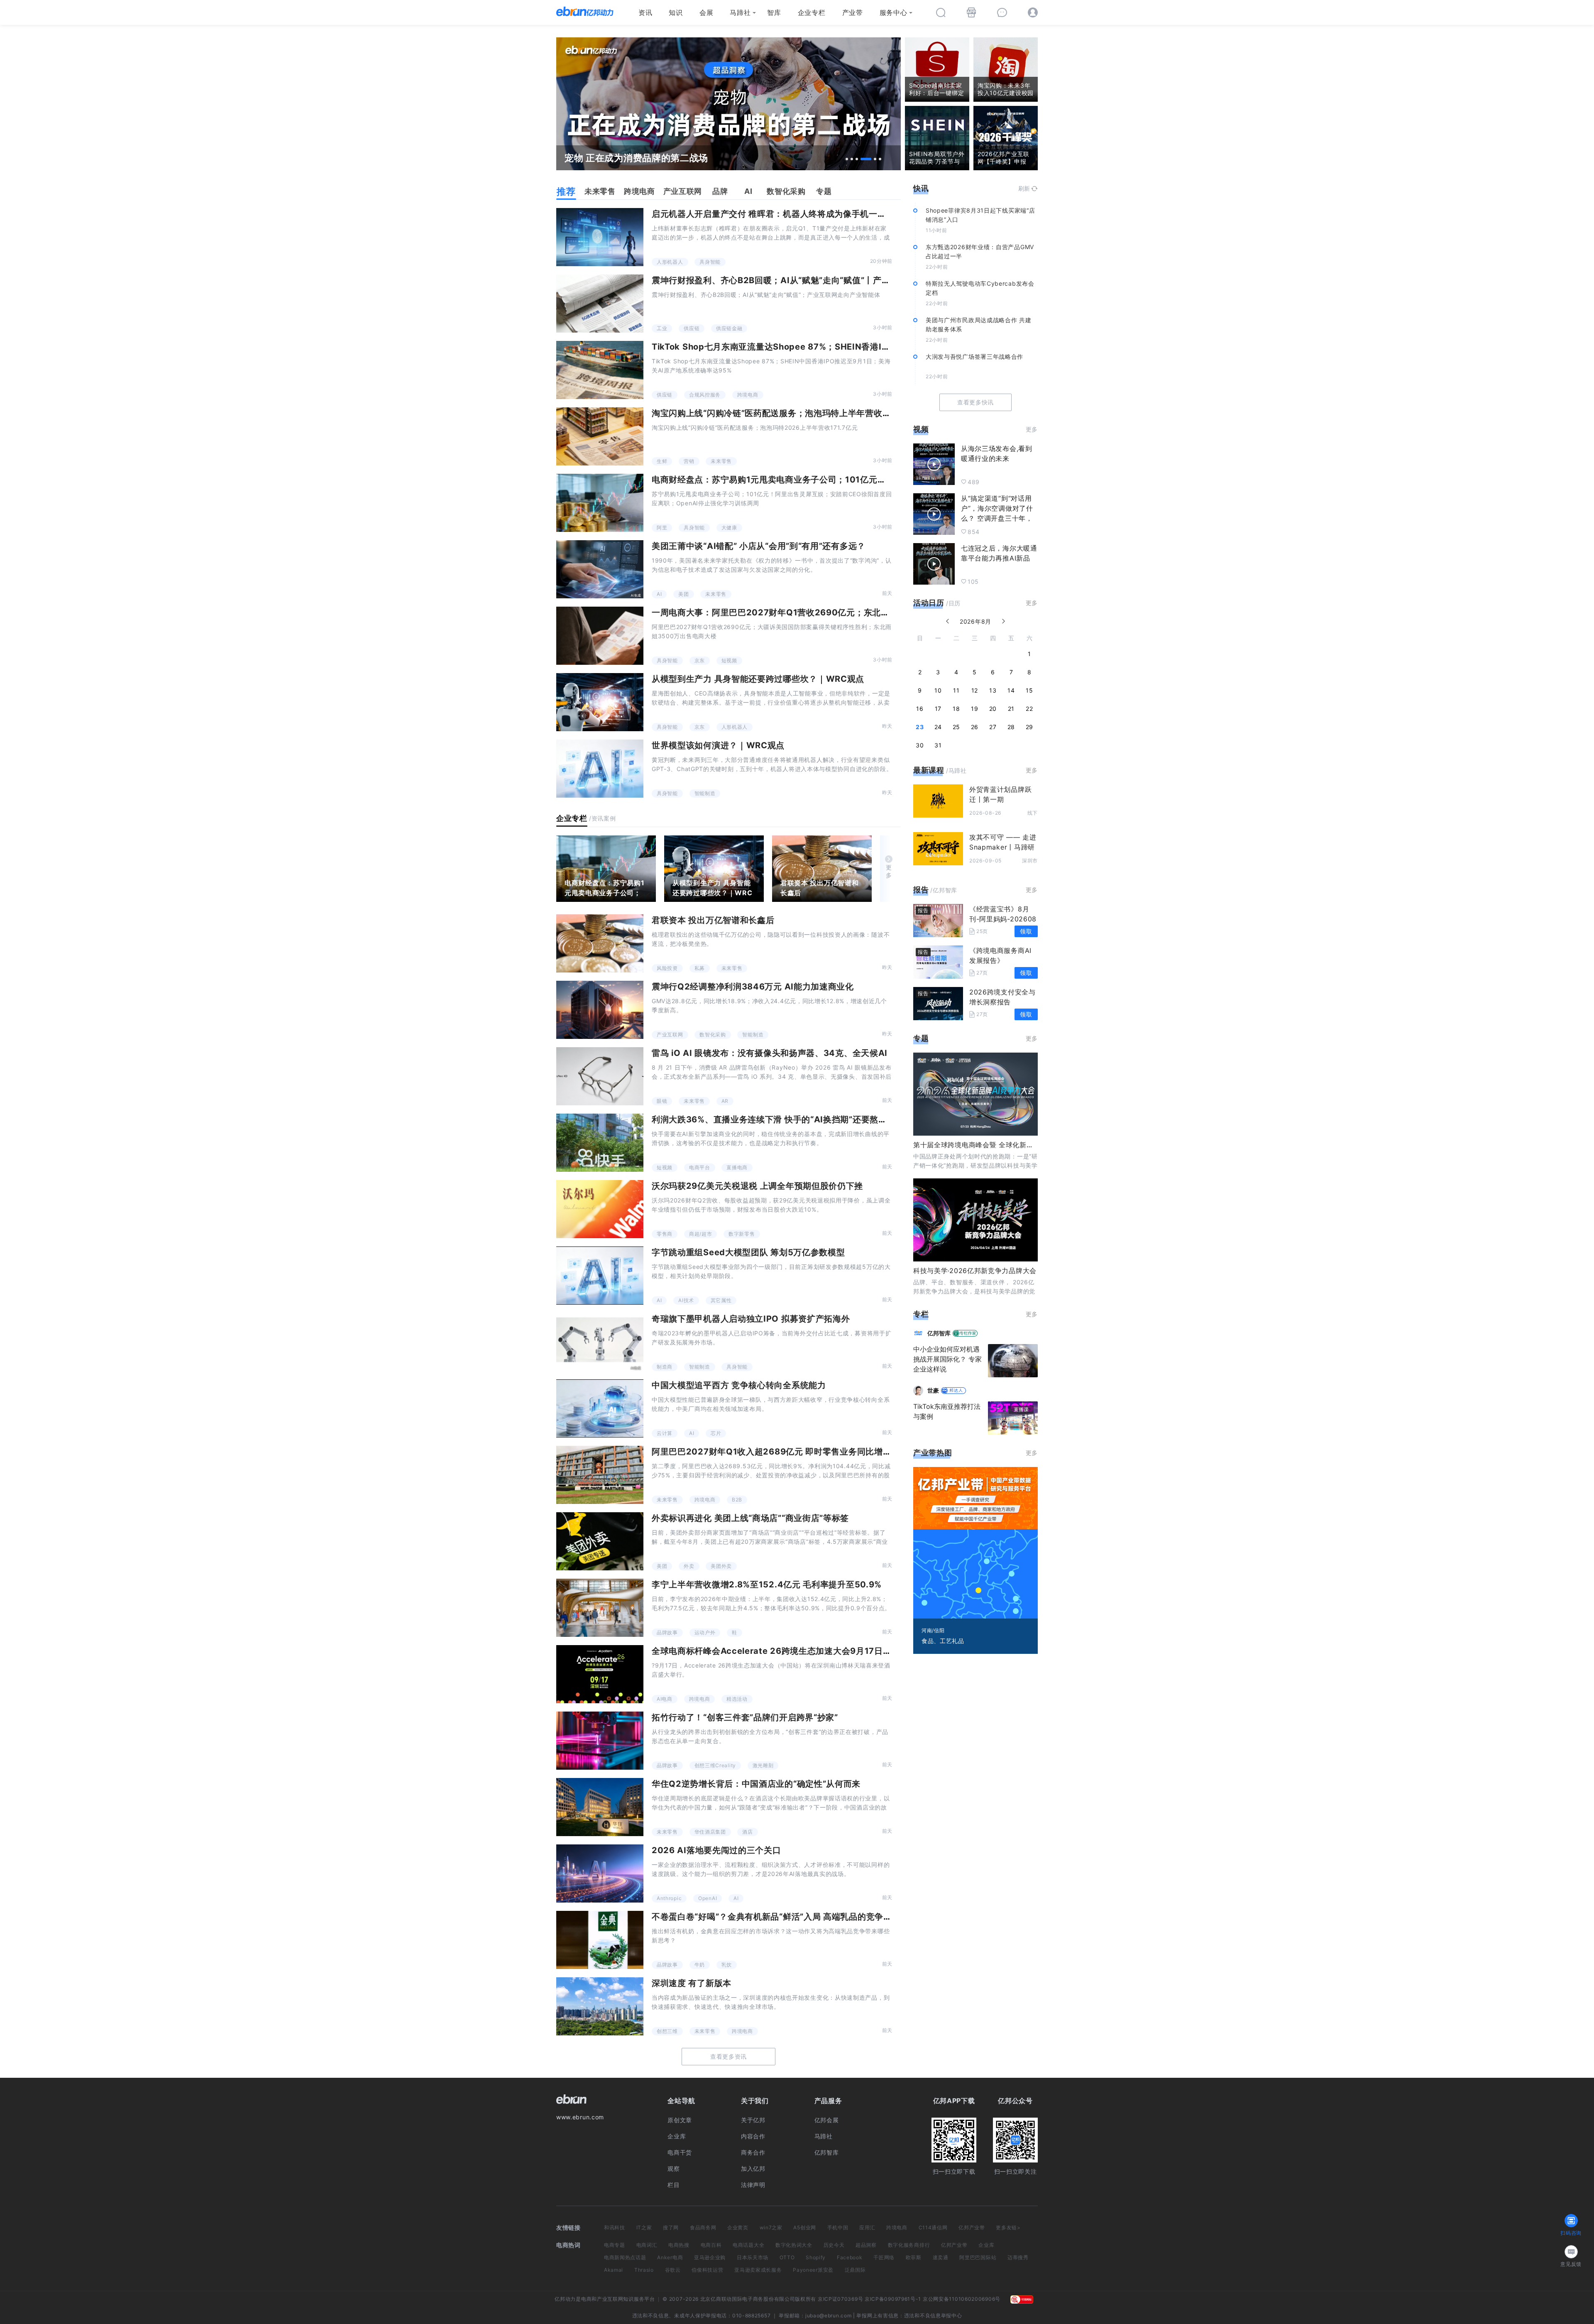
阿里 (662, 528)
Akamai (614, 2270)
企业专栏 (812, 12)
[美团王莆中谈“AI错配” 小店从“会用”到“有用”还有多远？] (600, 569)
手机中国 (838, 2227)
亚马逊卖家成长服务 (758, 2270)
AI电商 (665, 1699)
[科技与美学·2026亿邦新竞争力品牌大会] (975, 1220)
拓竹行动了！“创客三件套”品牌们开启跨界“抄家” (745, 1717)
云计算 (665, 1433)
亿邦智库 (827, 2152)
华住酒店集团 (710, 1832)
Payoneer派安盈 (813, 2270)
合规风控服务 (705, 395)
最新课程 (929, 770)
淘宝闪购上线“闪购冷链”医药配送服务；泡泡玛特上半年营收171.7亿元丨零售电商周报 (816, 413)
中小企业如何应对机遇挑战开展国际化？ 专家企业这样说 (947, 1359)
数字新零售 (742, 1234)
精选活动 (737, 1699)
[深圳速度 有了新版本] (600, 2006)
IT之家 (644, 2227)
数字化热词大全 (794, 2245)
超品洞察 (866, 2245)
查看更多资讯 (729, 2056)
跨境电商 (748, 395)
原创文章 (680, 2120)
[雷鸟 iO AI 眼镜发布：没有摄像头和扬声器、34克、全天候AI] (600, 1076)
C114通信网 (933, 2227)
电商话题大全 (748, 2245)
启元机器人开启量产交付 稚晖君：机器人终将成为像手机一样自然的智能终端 (799, 214)
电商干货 (680, 2152)
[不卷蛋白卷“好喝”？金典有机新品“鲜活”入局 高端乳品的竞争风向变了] (600, 1940)
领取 (1026, 931)
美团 (683, 594)
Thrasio (644, 2270)
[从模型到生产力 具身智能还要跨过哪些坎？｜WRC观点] (600, 702)
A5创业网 (805, 2227)
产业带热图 (933, 1453)
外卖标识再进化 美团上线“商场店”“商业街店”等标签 (750, 1518)
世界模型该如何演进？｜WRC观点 (718, 745)
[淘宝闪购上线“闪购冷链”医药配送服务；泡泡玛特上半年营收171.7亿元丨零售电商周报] (600, 436)
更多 (889, 871)
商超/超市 (701, 1234)
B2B (737, 1500)
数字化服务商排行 (909, 2245)
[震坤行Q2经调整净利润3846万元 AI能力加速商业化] (600, 1010)
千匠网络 (884, 2257)
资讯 (645, 12)
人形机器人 (670, 262)
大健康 (729, 528)
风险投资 (667, 968)
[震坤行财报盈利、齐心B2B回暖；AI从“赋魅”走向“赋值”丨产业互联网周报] (600, 304)
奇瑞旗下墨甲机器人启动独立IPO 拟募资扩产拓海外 (751, 1319)
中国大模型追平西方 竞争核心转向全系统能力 (739, 1385)
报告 (921, 890)
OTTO (787, 2257)
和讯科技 (615, 2227)
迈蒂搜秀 (1018, 2257)
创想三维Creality (715, 1765)
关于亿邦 (753, 2120)
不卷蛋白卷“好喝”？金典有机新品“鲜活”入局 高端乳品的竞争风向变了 (785, 1917)
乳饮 (727, 1965)
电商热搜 (679, 2245)
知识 (676, 12)
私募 (700, 968)
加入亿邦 (753, 2168)
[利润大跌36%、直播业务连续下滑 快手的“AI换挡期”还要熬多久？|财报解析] (600, 1143)
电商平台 (700, 1167)
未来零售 (721, 461)
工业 (662, 328)
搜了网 (671, 2227)
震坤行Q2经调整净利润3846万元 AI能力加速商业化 (753, 987)
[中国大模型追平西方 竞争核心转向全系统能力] (600, 1408)
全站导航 (681, 2101)
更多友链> (1008, 2227)
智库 (774, 12)
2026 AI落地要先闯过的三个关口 (716, 1850)
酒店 (747, 1832)
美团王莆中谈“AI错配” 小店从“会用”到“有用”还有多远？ (759, 546)
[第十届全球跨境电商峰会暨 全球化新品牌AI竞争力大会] (975, 1094)
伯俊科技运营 (707, 2270)
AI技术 (686, 1300)
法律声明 (753, 2185)
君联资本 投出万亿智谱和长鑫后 (819, 888)
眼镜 (662, 1101)
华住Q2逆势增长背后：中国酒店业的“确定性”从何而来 (756, 1784)
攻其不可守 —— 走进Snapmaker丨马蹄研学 (1003, 847)
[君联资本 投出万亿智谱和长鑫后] (822, 869)
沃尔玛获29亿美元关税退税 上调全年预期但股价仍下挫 (757, 1186)
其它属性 (721, 1300)
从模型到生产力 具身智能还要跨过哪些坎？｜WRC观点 (758, 679)
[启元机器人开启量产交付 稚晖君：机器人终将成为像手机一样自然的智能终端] (600, 237)
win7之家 (771, 2227)
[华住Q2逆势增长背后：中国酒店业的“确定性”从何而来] (600, 1807)
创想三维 (667, 2031)
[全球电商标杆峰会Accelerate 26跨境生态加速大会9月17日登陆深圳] (600, 1674)
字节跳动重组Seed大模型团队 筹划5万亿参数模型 (748, 1252)
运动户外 (705, 1632)
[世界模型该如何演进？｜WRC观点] (600, 769)
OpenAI (708, 1898)
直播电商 (737, 1167)
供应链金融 (729, 328)
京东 (700, 660)
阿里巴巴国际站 (978, 2257)
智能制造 (705, 793)
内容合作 (753, 2136)
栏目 (674, 2185)
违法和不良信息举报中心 (933, 2315)
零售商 (665, 1234)
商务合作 (753, 2152)
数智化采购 (713, 1035)
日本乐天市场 (753, 2257)
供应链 (692, 328)
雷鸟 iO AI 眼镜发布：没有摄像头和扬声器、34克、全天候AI (770, 1053)
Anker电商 (670, 2257)
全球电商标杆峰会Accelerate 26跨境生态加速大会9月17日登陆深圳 (785, 1651)
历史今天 (834, 2245)
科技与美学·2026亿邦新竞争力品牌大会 (975, 1271)
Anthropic (669, 1898)
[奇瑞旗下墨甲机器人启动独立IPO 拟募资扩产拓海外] (600, 1342)
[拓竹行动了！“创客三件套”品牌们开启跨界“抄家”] (600, 1741)
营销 (689, 461)
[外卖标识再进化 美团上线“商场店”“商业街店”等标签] (600, 1541)
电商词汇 (647, 2245)
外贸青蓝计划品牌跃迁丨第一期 (1000, 794)
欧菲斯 (914, 2257)
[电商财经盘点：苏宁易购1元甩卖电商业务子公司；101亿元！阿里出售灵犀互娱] (600, 503)
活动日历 (929, 603)
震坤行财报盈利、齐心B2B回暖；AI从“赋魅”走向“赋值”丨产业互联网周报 (792, 280)
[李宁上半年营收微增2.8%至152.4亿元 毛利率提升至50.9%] (600, 1608)
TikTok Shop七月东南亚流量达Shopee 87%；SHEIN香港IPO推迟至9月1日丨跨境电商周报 (830, 347)
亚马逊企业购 (710, 2257)
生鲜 (662, 461)
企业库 (677, 2136)
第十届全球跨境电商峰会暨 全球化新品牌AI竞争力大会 (997, 1145)
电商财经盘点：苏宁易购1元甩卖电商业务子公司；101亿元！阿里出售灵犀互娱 (803, 480)
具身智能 (710, 262)
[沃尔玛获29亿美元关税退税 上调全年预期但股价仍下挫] (600, 1209)
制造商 (665, 1367)
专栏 (921, 1314)
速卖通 (941, 2257)
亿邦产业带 (972, 2227)
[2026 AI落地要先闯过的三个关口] (600, 1873)
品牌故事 (667, 1632)
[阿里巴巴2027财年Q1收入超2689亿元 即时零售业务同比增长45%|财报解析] (600, 1475)
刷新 (1024, 188)
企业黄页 (738, 2227)
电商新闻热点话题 (625, 2257)
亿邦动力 (565, 2299)
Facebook (850, 2257)
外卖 (689, 1566)
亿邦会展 (827, 2120)
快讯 (921, 188)
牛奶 (700, 1965)
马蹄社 (740, 12)
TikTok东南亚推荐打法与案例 (947, 1411)
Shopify (816, 2257)
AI (659, 594)
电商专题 (615, 2245)
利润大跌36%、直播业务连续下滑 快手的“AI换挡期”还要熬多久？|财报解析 (797, 1119)
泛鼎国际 (855, 2270)
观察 (674, 2168)
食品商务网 (703, 2227)
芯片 (716, 1433)
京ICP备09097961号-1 (893, 2299)
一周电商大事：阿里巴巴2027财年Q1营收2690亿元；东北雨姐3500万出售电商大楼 (817, 612)
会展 (706, 12)
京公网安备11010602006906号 (962, 2299)
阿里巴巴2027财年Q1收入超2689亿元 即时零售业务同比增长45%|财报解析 (800, 1452)
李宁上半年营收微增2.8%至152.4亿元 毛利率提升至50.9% (767, 1584)
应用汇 (867, 2227)
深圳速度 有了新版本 (692, 1983)
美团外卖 (721, 1566)
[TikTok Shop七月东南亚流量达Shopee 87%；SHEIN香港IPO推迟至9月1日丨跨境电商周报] (600, 370)
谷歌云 (673, 2270)
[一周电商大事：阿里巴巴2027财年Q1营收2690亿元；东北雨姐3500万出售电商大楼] (600, 636)
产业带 (853, 12)
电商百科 (711, 2245)
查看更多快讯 (975, 402)
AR (725, 1101)
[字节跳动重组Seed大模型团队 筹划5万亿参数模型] (600, 1276)
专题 (921, 1038)
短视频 (729, 660)
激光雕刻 (763, 1765)
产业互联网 (670, 1035)
